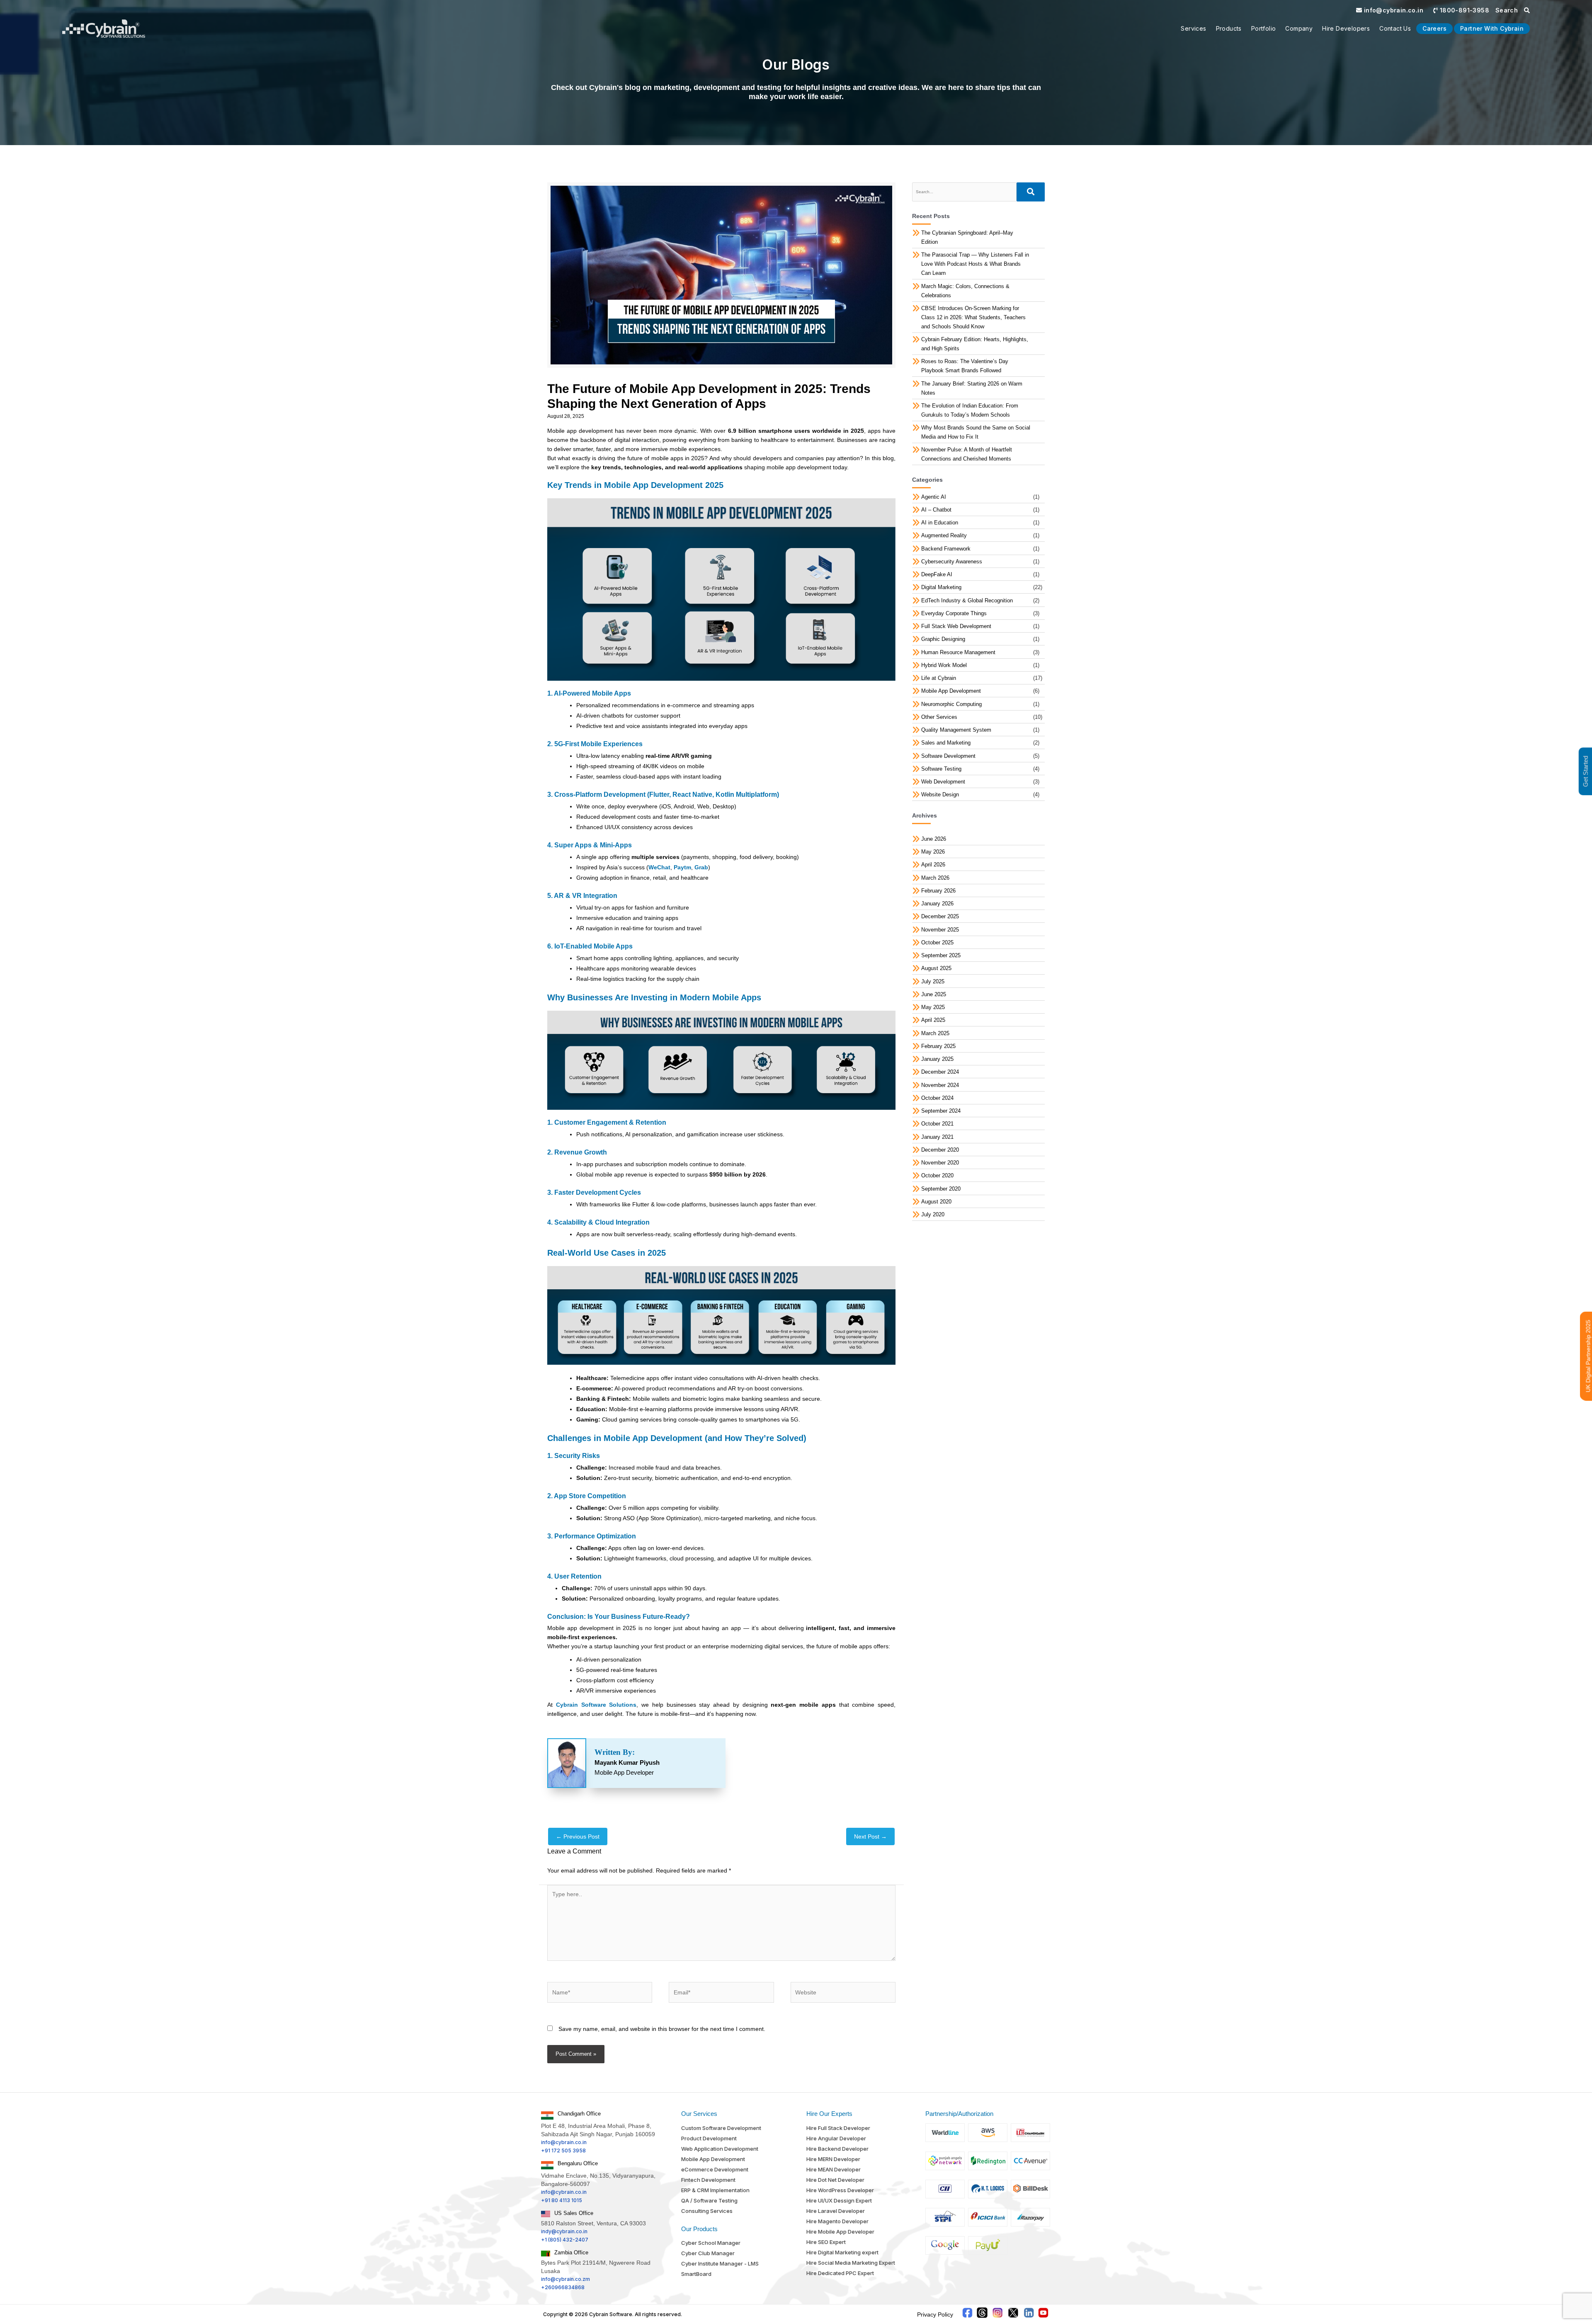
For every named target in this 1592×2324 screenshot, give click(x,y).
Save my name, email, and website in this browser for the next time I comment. (662, 2029)
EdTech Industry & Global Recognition (967, 600)
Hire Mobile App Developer (840, 2232)
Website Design (940, 794)
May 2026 (933, 852)
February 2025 (938, 1046)
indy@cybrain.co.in (564, 2231)
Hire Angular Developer (836, 2138)
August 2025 (936, 968)
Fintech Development (708, 2180)
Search (1508, 10)
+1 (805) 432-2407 (565, 2240)
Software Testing (941, 769)
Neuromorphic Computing (951, 704)
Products (1229, 28)
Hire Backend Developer (837, 2149)
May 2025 (933, 1007)
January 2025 (937, 1059)
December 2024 (940, 1072)
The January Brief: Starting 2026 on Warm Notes (972, 388)
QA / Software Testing (709, 2200)
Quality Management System (956, 730)
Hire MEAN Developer (834, 2169)
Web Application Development (720, 2149)
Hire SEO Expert (826, 2242)
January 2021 (937, 1137)
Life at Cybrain (939, 678)
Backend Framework (946, 549)
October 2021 (937, 1124)
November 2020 (940, 1163)
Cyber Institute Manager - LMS (720, 2263)
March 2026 (935, 878)
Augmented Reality (944, 535)
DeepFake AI (937, 574)
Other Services (939, 717)
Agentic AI (934, 497)
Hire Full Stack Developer (838, 2128)
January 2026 (937, 904)
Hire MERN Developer (833, 2159)
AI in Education (940, 523)
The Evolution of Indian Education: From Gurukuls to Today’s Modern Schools (970, 410)
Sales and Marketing (946, 743)
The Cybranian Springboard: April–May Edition (967, 237)
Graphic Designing (943, 639)
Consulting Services (707, 2211)
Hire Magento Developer (837, 2221)
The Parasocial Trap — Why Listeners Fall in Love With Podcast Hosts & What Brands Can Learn (975, 264)
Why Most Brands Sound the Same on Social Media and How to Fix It (976, 432)
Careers (1434, 28)
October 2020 (937, 1175)
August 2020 (936, 1202)
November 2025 (940, 930)
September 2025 (941, 955)
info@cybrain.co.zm (565, 2279)
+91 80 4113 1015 (562, 2200)
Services (1193, 28)
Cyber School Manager (711, 2243)
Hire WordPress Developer (840, 2190)
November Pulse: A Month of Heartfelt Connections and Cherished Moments (967, 454)
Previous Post (578, 1836)
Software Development (948, 756)
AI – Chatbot (936, 510)
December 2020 (940, 1150)
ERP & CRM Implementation (715, 2190)
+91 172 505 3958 (563, 2151)
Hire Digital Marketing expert (842, 2252)
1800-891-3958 (1463, 10)
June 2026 (934, 839)
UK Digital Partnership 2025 (1588, 1356)
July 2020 (933, 1214)
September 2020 (941, 1189)
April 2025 (933, 1020)
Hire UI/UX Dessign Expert (839, 2200)
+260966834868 (563, 2287)
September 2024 (941, 1111)
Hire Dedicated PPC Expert (840, 2273)
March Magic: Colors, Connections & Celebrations (965, 291)
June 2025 (934, 994)
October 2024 (937, 1098)
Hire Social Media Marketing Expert (851, 2263)
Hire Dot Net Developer (835, 2180)
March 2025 (935, 1033)
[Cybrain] (104, 29)
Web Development (943, 782)
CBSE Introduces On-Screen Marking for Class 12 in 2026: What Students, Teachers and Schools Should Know (973, 317)
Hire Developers (1346, 28)
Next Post (870, 1836)
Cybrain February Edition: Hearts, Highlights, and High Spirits (975, 344)
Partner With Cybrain (1492, 28)
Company (1299, 28)
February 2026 (938, 891)
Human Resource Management (958, 652)
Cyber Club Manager (708, 2253)
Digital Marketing (941, 587)
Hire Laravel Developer (836, 2211)
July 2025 (933, 981)
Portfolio (1264, 28)
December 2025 (940, 916)
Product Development (709, 2138)
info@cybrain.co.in (1393, 10)
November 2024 (940, 1085)
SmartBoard (696, 2274)
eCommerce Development (715, 2169)
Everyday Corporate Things (954, 613)
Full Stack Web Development (956, 626)
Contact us (1395, 28)
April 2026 (933, 865)
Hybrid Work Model (944, 665)
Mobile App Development (951, 691)
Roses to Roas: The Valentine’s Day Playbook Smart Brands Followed (965, 366)
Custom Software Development (721, 2128)
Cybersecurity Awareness (952, 562)
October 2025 (937, 942)
